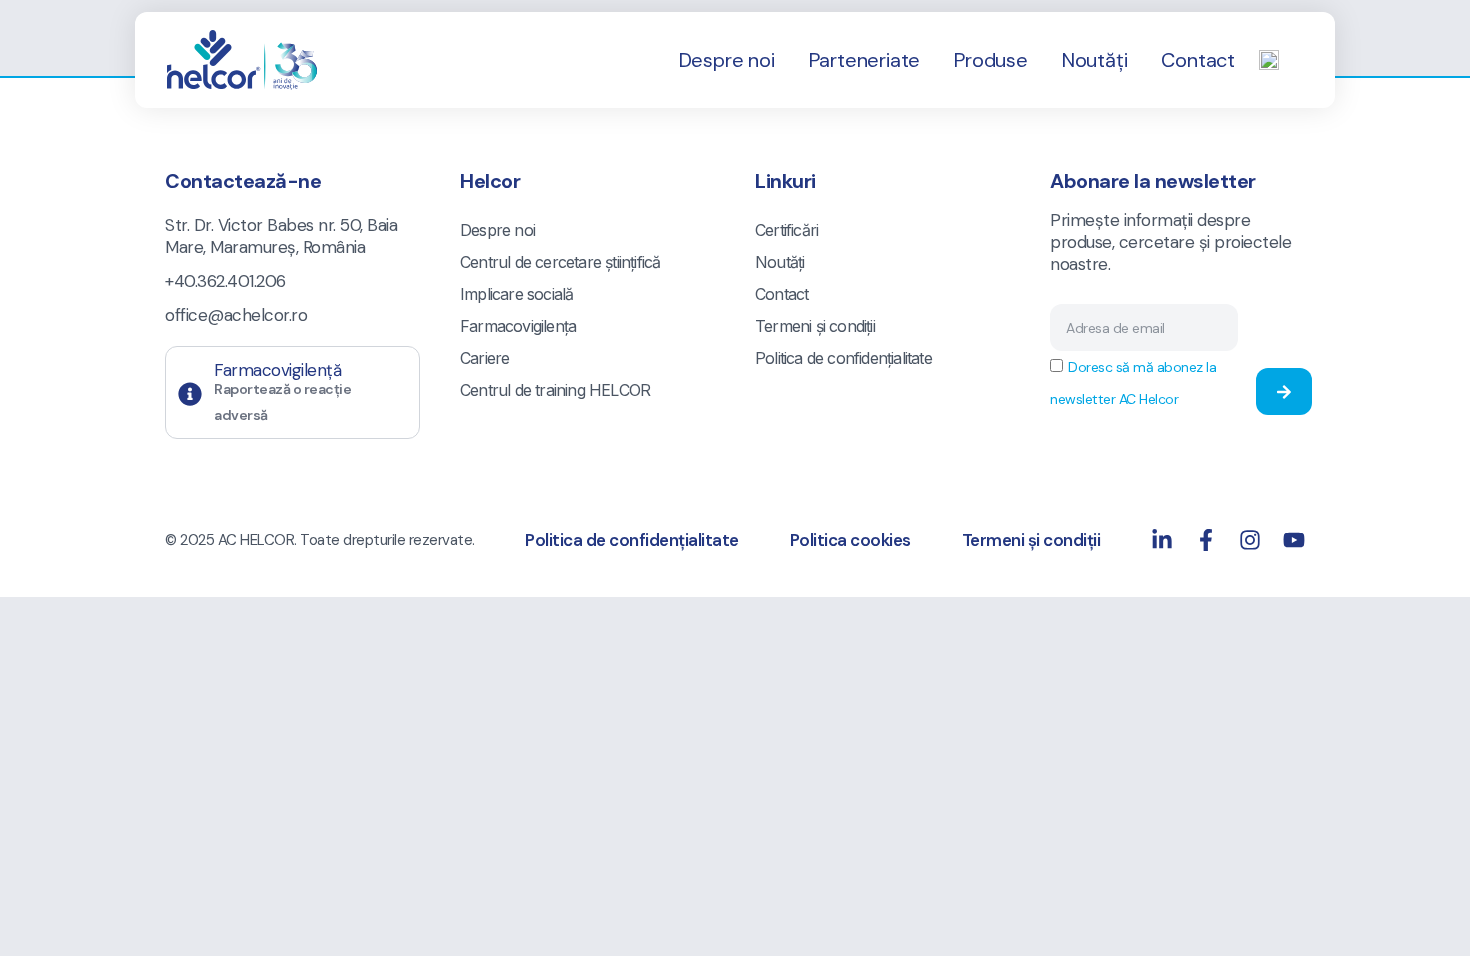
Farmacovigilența (518, 326)
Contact (1198, 60)
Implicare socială (516, 294)
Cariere (484, 358)
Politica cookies (850, 540)
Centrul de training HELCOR (555, 390)
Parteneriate (865, 60)
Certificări (786, 230)
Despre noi (727, 60)
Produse (991, 60)
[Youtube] (1294, 540)
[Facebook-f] (1206, 540)
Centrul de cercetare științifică (560, 262)
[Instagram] (1250, 540)
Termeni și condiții (815, 326)
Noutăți (1095, 60)
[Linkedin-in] (1162, 540)
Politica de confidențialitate (843, 358)
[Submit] (1284, 391)
